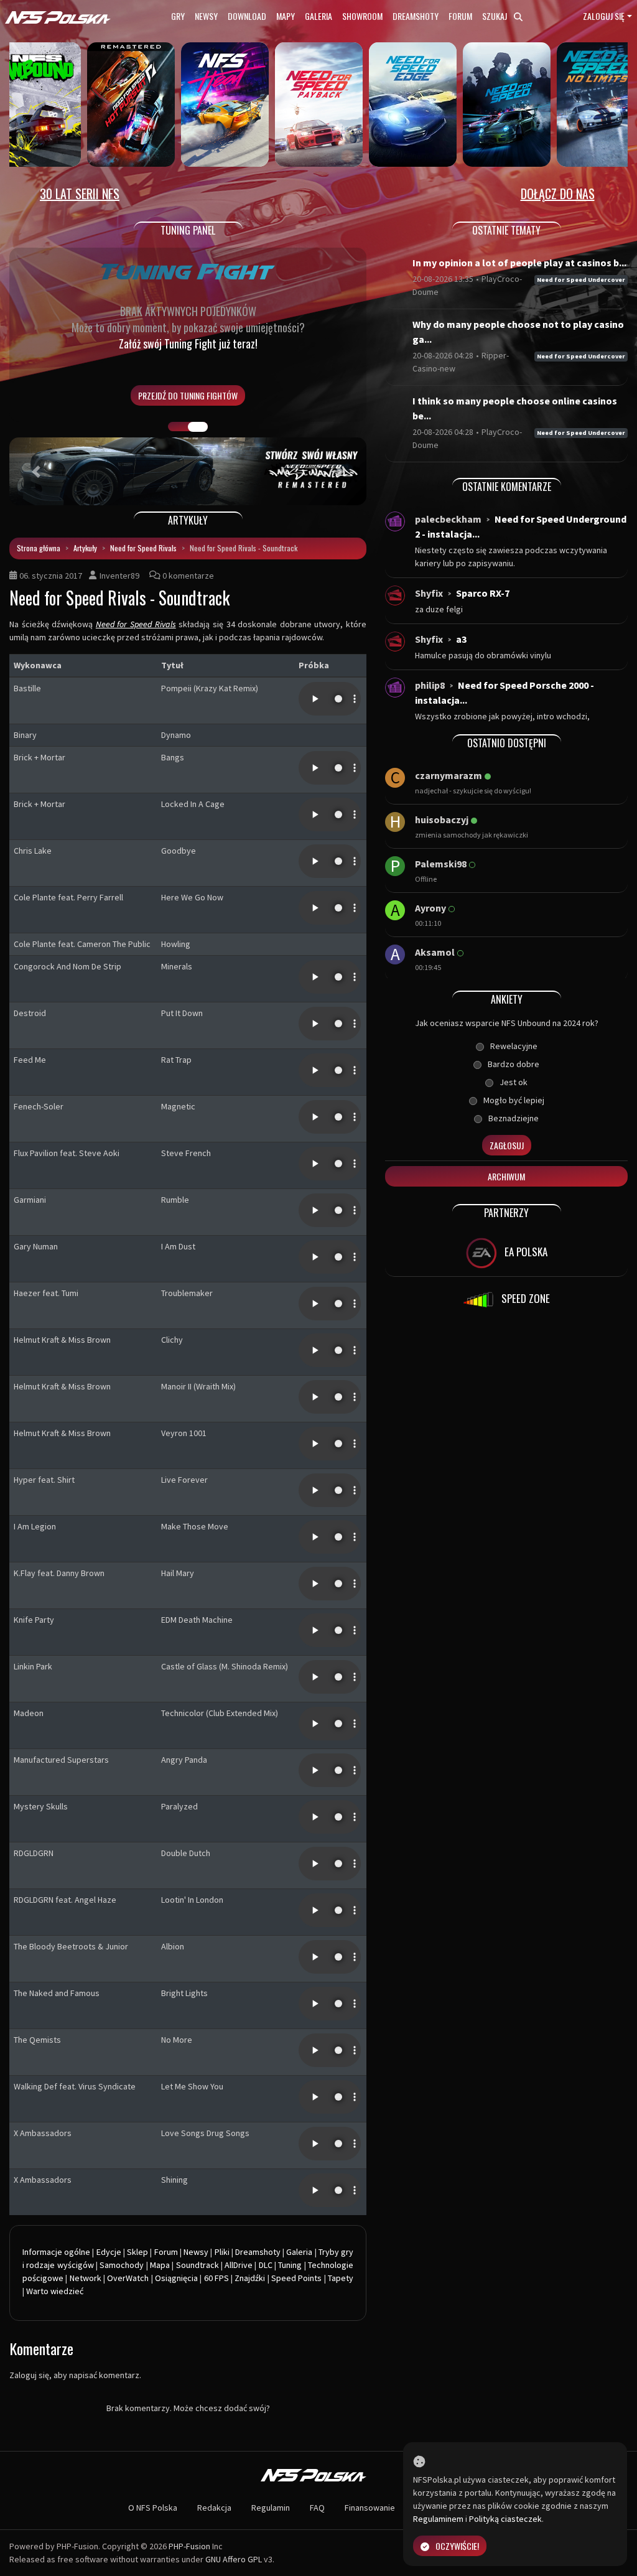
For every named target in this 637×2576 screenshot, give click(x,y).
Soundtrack (198, 2265)
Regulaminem (438, 2519)
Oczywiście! (457, 2546)
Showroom (362, 16)
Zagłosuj (507, 1145)
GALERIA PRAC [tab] (178, 427)
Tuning (290, 2265)
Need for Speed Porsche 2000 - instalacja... (504, 693)
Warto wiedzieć (55, 2291)
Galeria (318, 16)
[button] (36, 471)
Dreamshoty (416, 16)
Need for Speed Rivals (143, 548)
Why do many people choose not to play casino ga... (518, 332)
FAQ (317, 2508)
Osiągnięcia (176, 2278)
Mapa (160, 2265)
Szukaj (495, 16)
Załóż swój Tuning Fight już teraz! (188, 343)
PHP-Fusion (189, 2546)
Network (86, 2278)
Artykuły (85, 548)
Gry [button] (178, 16)
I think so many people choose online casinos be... (515, 408)
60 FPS (216, 2278)
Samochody (122, 2265)
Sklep (137, 2252)
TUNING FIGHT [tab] (198, 427)
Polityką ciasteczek (505, 2519)
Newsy (206, 16)
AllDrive (239, 2265)
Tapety (341, 2278)
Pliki (222, 2252)
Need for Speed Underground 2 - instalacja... (521, 526)
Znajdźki (250, 2278)
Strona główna (39, 548)
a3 (461, 639)
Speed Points (296, 2278)
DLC (266, 2265)
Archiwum (506, 1176)
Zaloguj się (604, 16)
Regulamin (271, 2508)
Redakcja (214, 2508)
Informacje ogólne (56, 2252)
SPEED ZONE (524, 1298)
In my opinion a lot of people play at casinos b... (519, 263)
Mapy (286, 16)
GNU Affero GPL (234, 2559)
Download (247, 16)
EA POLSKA (525, 1252)
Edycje (109, 2252)
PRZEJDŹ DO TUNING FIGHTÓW (188, 395)
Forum (460, 16)
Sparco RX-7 (483, 593)
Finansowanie (370, 2508)
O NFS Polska (153, 2508)
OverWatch (128, 2278)
